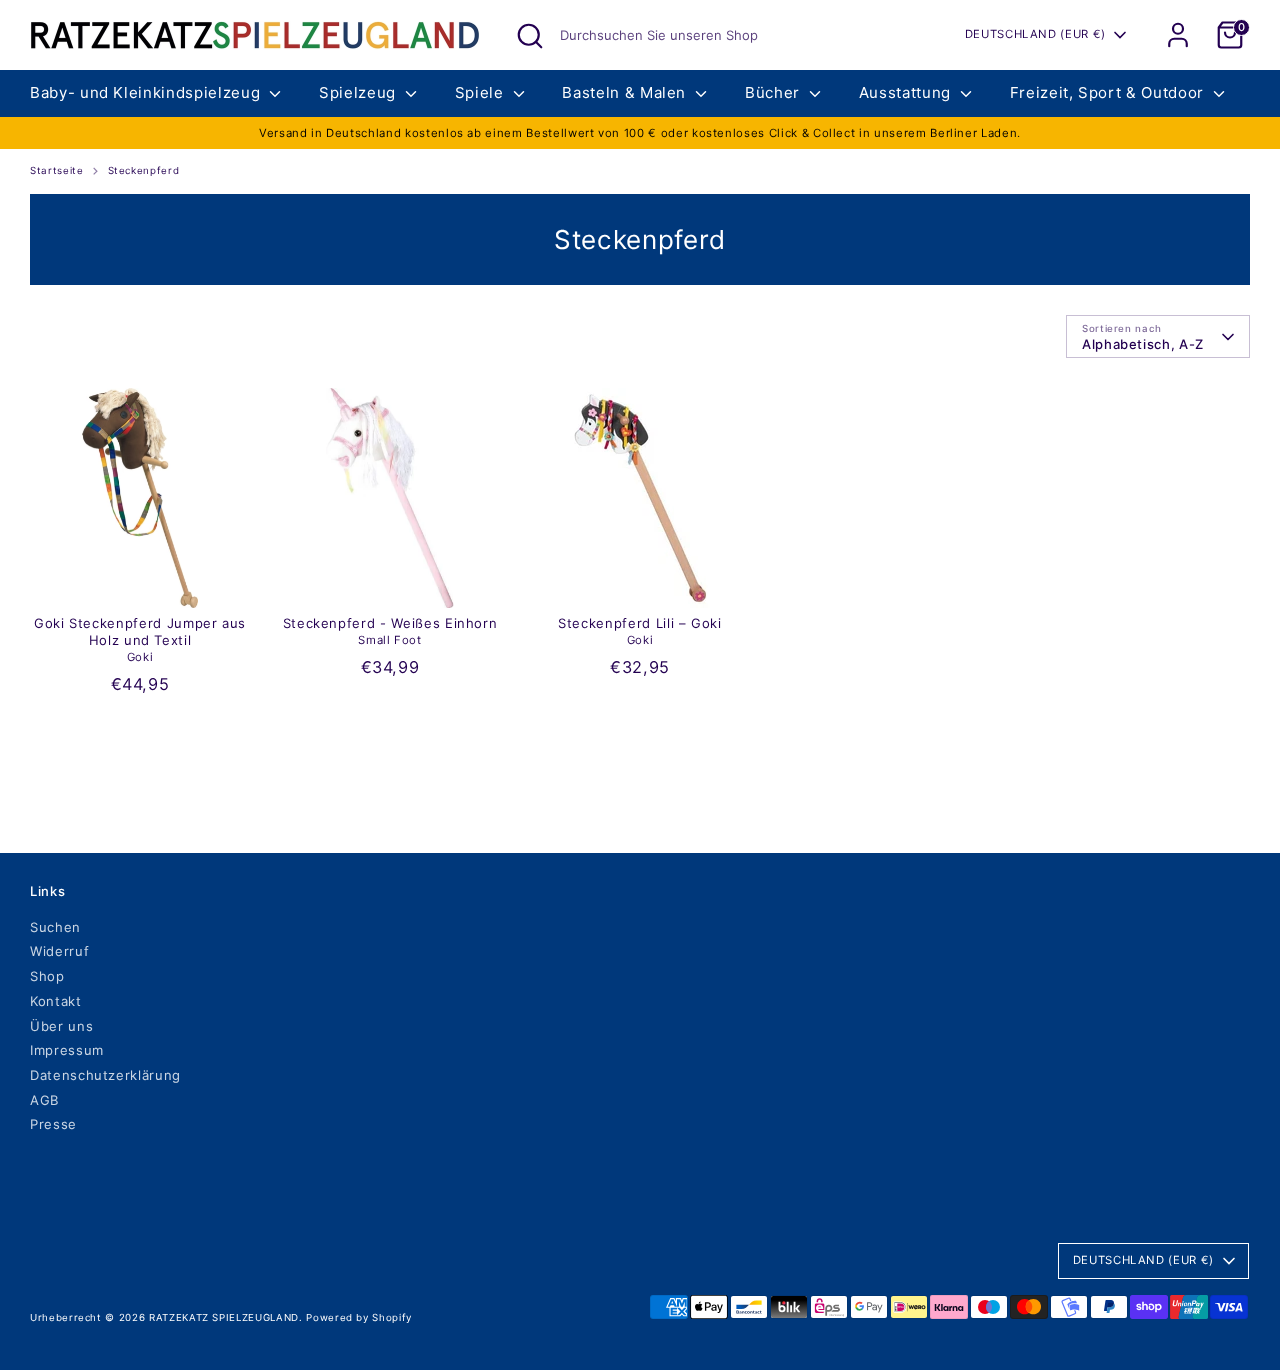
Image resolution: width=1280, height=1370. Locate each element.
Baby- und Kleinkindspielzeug (147, 92)
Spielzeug (360, 92)
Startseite (57, 170)
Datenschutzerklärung (105, 1075)
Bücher (775, 92)
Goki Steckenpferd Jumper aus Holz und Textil (140, 631)
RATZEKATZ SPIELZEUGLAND (224, 1317)
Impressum (67, 1050)
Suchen (55, 927)
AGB (44, 1100)
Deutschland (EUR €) (1035, 34)
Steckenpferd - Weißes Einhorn (390, 623)
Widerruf (59, 951)
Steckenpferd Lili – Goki (640, 623)
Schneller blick (141, 577)
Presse (53, 1124)
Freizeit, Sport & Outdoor (1109, 92)
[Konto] (1178, 35)
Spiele (482, 92)
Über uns (61, 1026)
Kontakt (56, 1001)
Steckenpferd (144, 170)
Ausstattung (907, 92)
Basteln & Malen (626, 92)
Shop (47, 976)
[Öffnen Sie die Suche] (530, 36)
